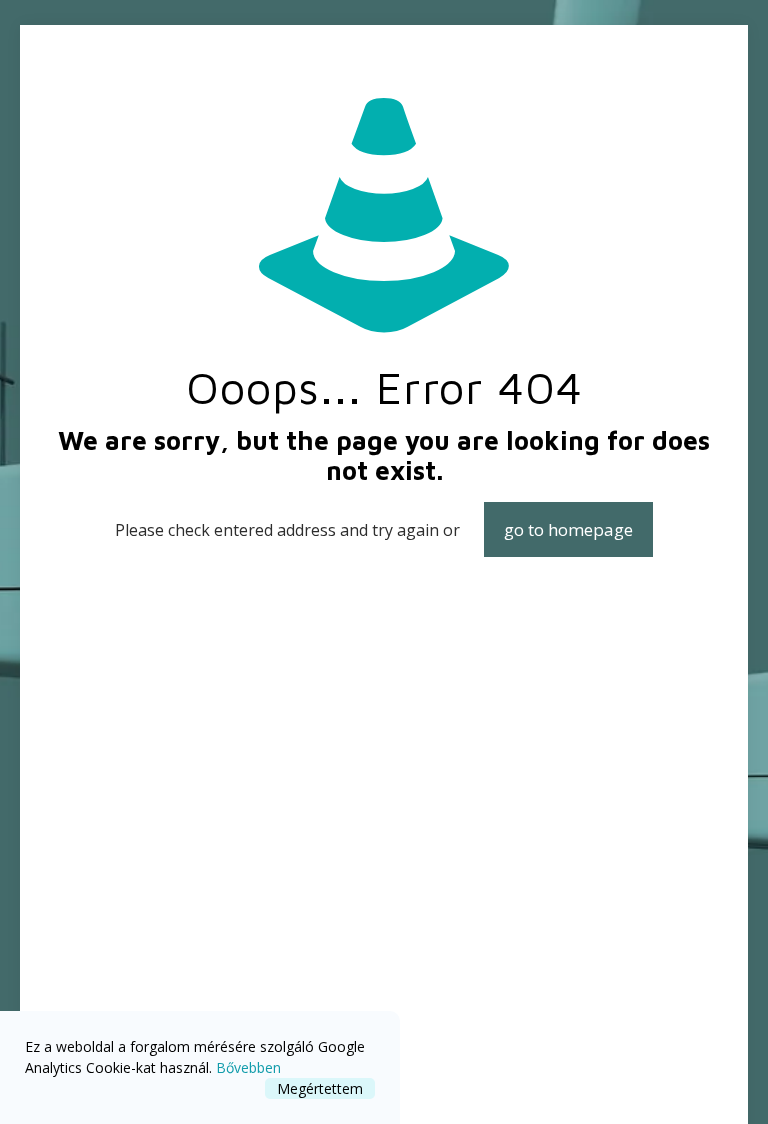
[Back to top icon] (672, 1083)
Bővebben (248, 1067)
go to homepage (568, 529)
